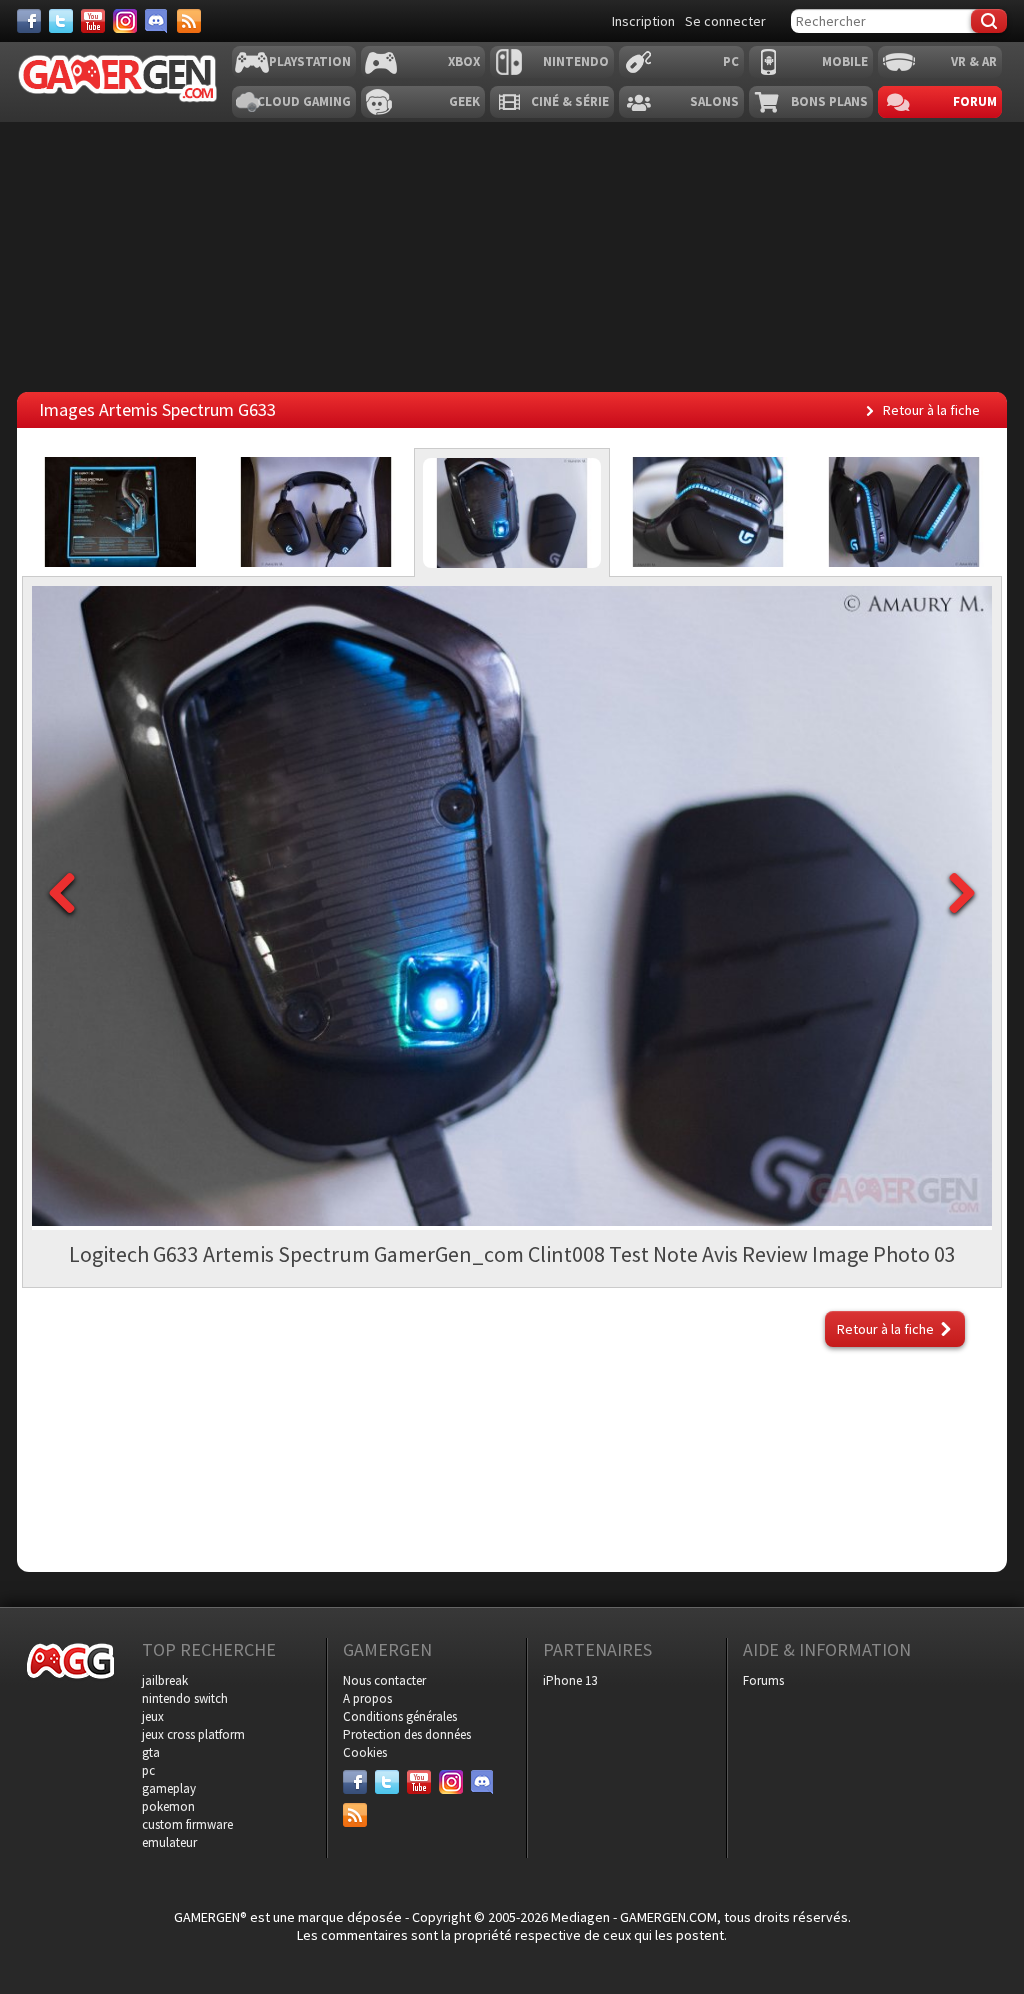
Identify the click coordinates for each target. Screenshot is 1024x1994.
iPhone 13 (570, 1680)
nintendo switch (185, 1698)
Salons (714, 101)
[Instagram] (125, 21)
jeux (153, 1716)
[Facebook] (29, 21)
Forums (763, 1680)
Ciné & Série (570, 101)
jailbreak (165, 1680)
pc (148, 1770)
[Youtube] (93, 21)
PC (731, 61)
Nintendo (576, 61)
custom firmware (187, 1824)
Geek (464, 101)
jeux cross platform (193, 1734)
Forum (975, 101)
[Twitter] (61, 21)
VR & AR (974, 61)
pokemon (168, 1806)
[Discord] (157, 21)
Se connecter (725, 21)
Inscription (643, 21)
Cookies (365, 1752)
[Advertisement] (512, 1433)
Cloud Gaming (304, 101)
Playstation (310, 61)
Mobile (845, 61)
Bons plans (829, 101)
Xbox (464, 61)
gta (151, 1752)
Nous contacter (384, 1680)
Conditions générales (400, 1716)
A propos (367, 1698)
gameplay (169, 1788)
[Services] (189, 21)
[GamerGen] (117, 78)
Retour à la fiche (931, 410)
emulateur (169, 1842)
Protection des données (407, 1734)
